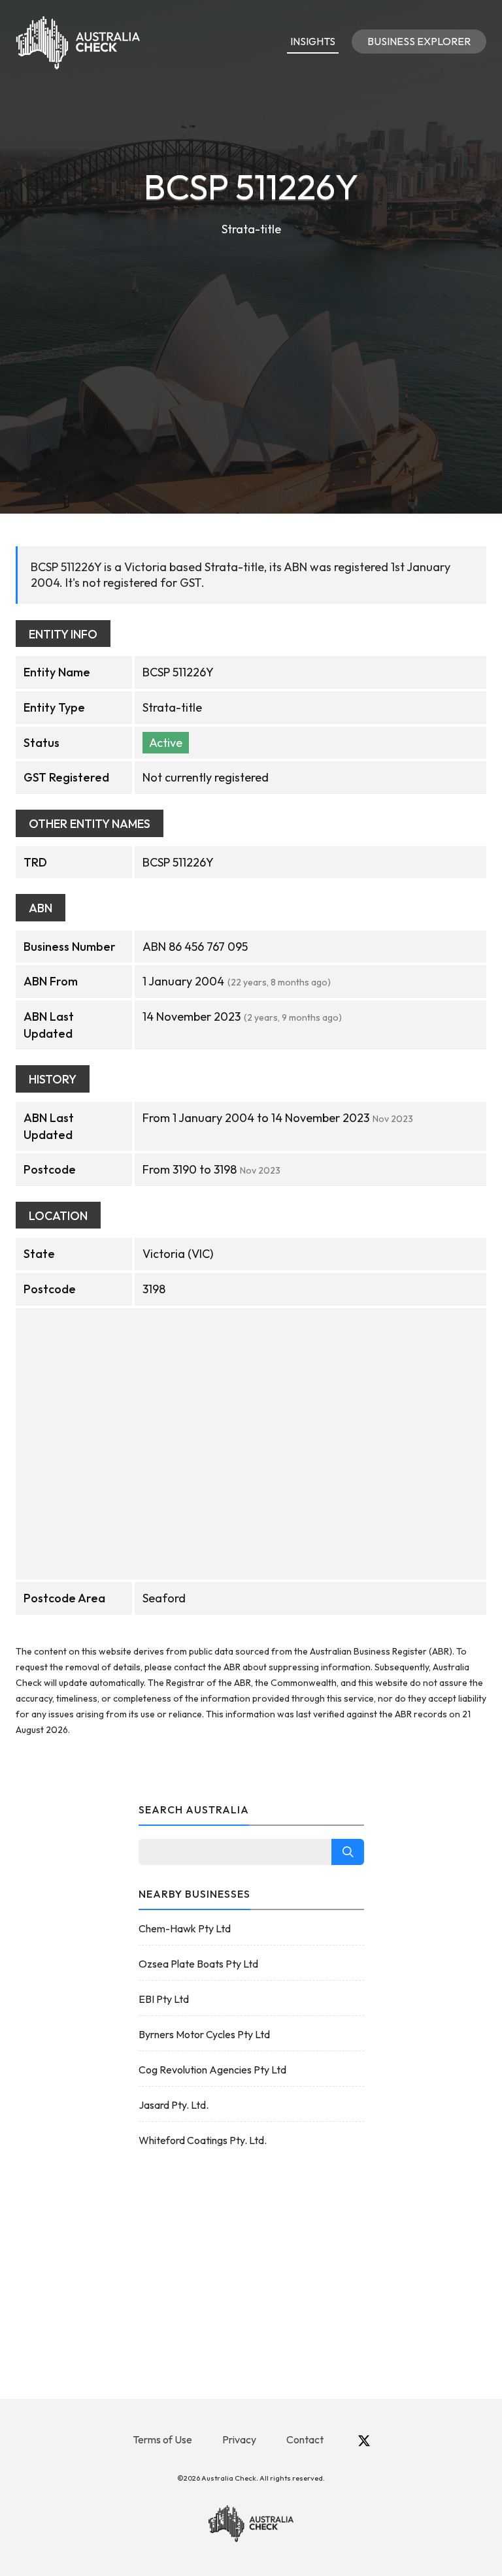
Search (348, 1852)
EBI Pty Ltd (164, 1999)
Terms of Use (162, 2439)
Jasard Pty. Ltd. (174, 2105)
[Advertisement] (251, 337)
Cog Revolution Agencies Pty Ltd (212, 2070)
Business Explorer (419, 41)
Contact (305, 2439)
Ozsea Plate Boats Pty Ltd (198, 1964)
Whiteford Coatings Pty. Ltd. (203, 2140)
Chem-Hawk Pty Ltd (185, 1928)
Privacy (239, 2439)
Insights (313, 41)
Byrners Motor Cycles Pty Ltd (204, 2034)
